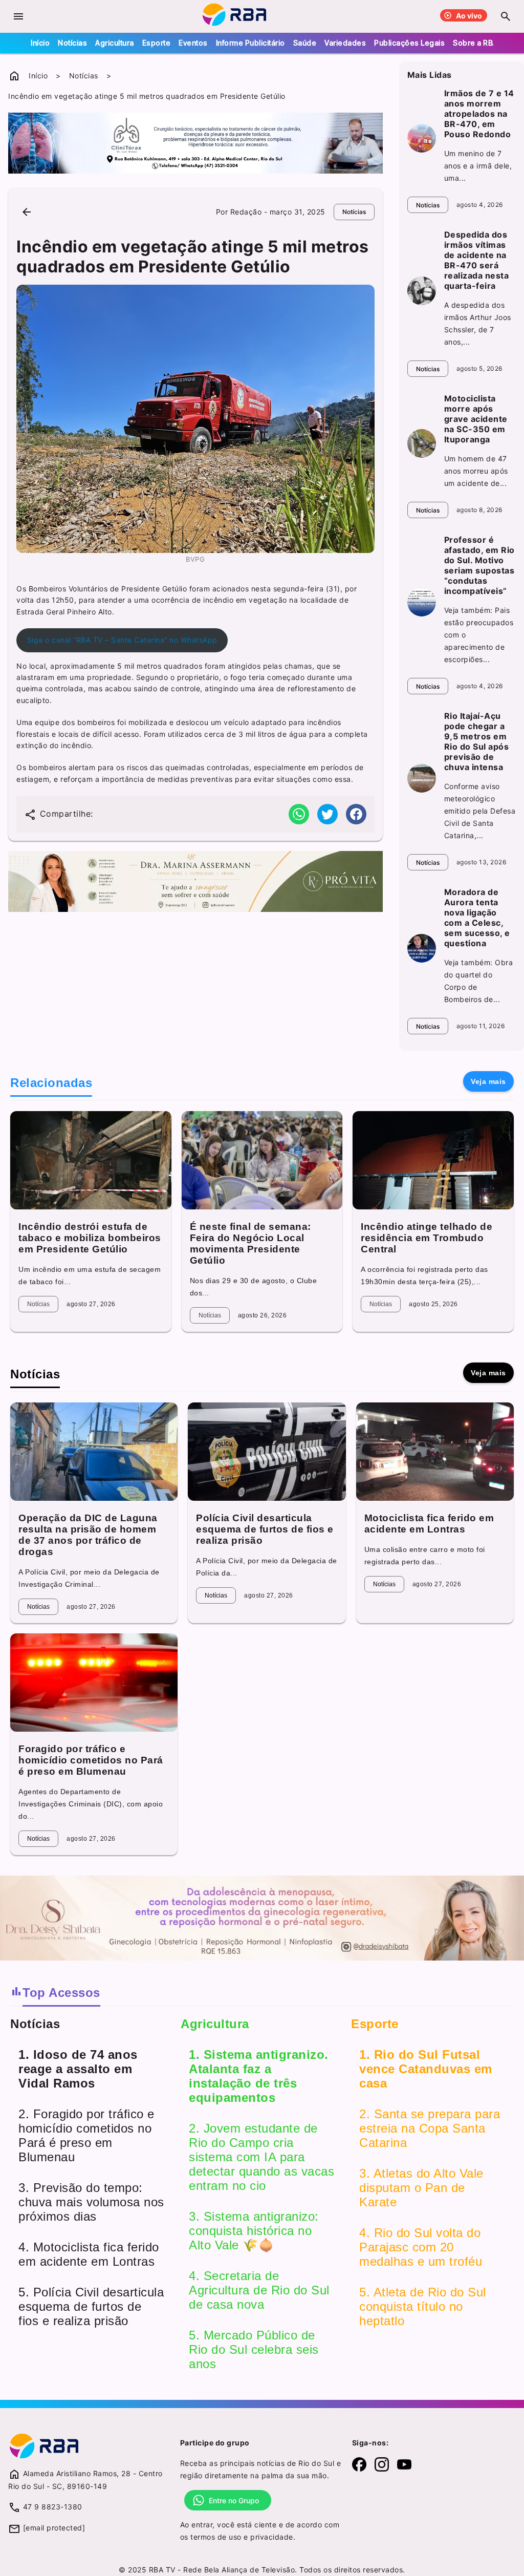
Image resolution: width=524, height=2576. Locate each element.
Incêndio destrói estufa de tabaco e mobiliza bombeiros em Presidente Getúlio (90, 1238)
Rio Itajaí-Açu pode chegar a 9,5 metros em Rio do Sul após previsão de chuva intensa (477, 741)
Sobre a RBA (475, 43)
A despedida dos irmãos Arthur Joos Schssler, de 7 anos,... (478, 323)
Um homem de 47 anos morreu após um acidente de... (476, 471)
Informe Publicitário (250, 43)
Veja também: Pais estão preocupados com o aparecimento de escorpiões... (479, 635)
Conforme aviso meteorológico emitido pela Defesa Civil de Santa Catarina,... (480, 811)
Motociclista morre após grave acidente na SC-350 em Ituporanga (476, 419)
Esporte (157, 43)
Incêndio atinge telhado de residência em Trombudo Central (427, 1238)
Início (40, 43)
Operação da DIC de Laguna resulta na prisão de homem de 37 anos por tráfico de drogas (88, 1535)
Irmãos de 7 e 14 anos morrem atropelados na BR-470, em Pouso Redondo (479, 114)
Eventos (193, 43)
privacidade (272, 2537)
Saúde (305, 43)
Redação (246, 212)
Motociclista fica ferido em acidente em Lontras (429, 1524)
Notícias (72, 43)
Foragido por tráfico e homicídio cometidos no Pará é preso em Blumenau (91, 1760)
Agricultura (115, 43)
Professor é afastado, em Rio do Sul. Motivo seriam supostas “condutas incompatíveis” (479, 565)
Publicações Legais (409, 43)
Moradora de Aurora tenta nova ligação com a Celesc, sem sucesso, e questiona (477, 918)
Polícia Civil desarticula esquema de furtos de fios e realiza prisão (265, 1529)
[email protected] (54, 2528)
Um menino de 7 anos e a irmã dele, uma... (478, 166)
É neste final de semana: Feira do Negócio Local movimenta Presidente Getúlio (250, 1243)
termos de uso (216, 2537)
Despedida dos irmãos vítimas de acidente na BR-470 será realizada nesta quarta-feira (477, 260)
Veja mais (488, 1081)
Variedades (345, 43)
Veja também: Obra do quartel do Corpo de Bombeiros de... (479, 981)
